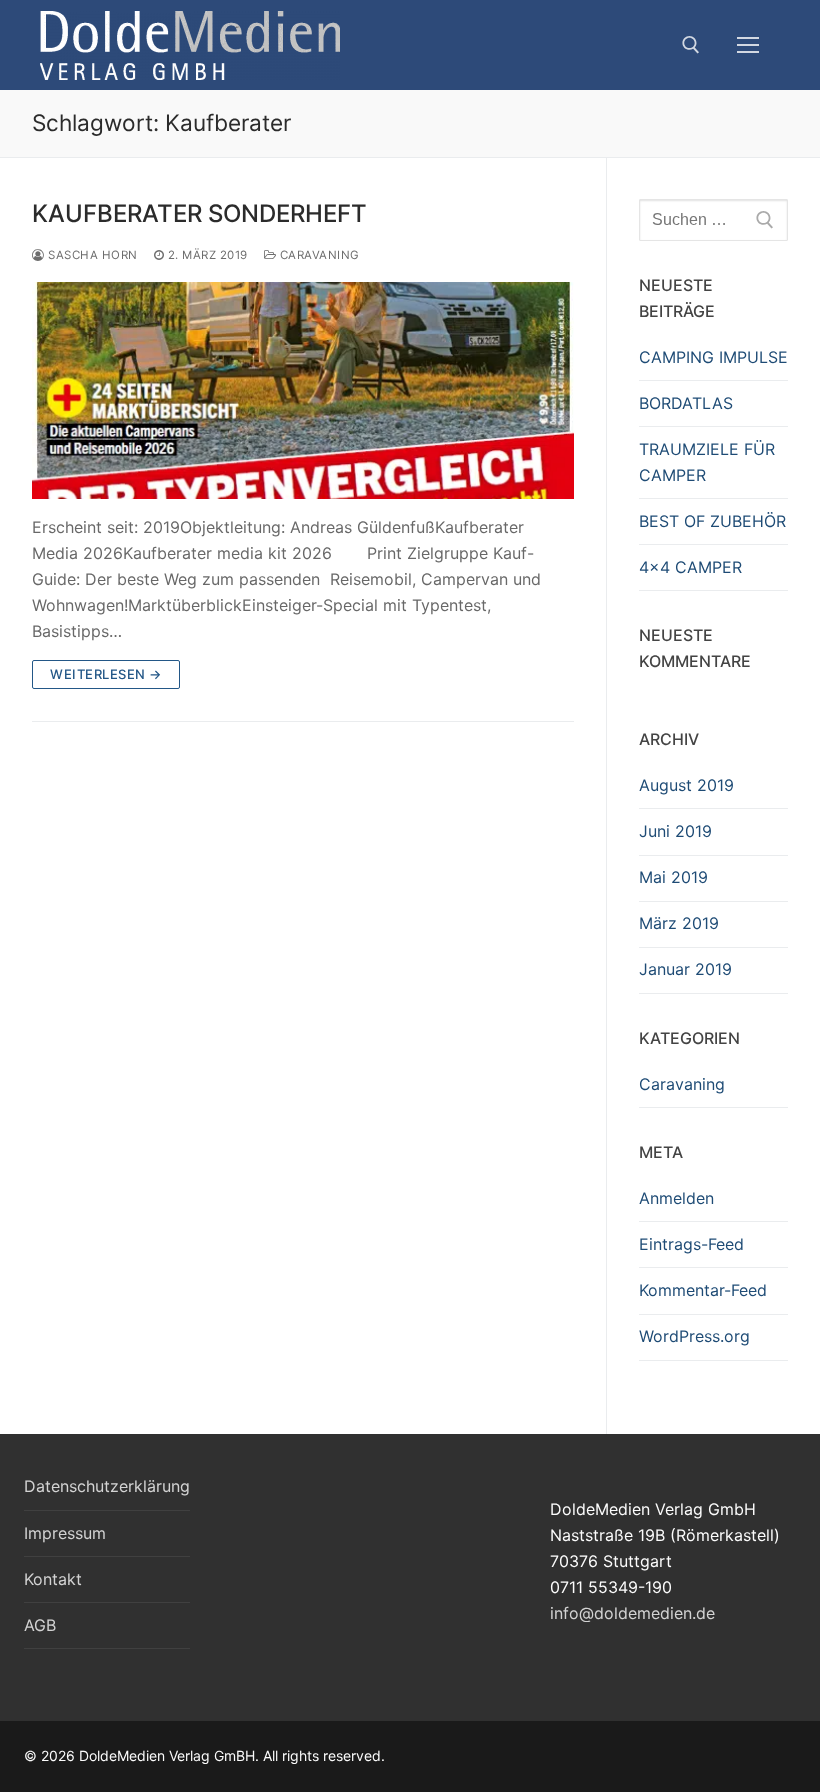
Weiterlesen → (106, 674)
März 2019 (679, 923)
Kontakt (53, 1579)
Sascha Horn (91, 255)
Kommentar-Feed (703, 1290)
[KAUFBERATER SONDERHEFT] (303, 390)
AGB (40, 1625)
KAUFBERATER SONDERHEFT (199, 213)
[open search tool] (691, 45)
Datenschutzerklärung (107, 1486)
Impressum (65, 1533)
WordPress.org (694, 1336)
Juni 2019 (675, 831)
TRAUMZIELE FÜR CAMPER (707, 462)
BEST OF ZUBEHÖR (712, 521)
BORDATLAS (686, 403)
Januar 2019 (685, 969)
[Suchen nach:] (713, 220)
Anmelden (676, 1198)
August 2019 (686, 785)
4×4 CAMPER (690, 567)
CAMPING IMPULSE (713, 357)
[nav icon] (748, 45)
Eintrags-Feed (691, 1244)
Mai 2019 (673, 877)
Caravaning (318, 255)
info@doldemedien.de (632, 1613)
